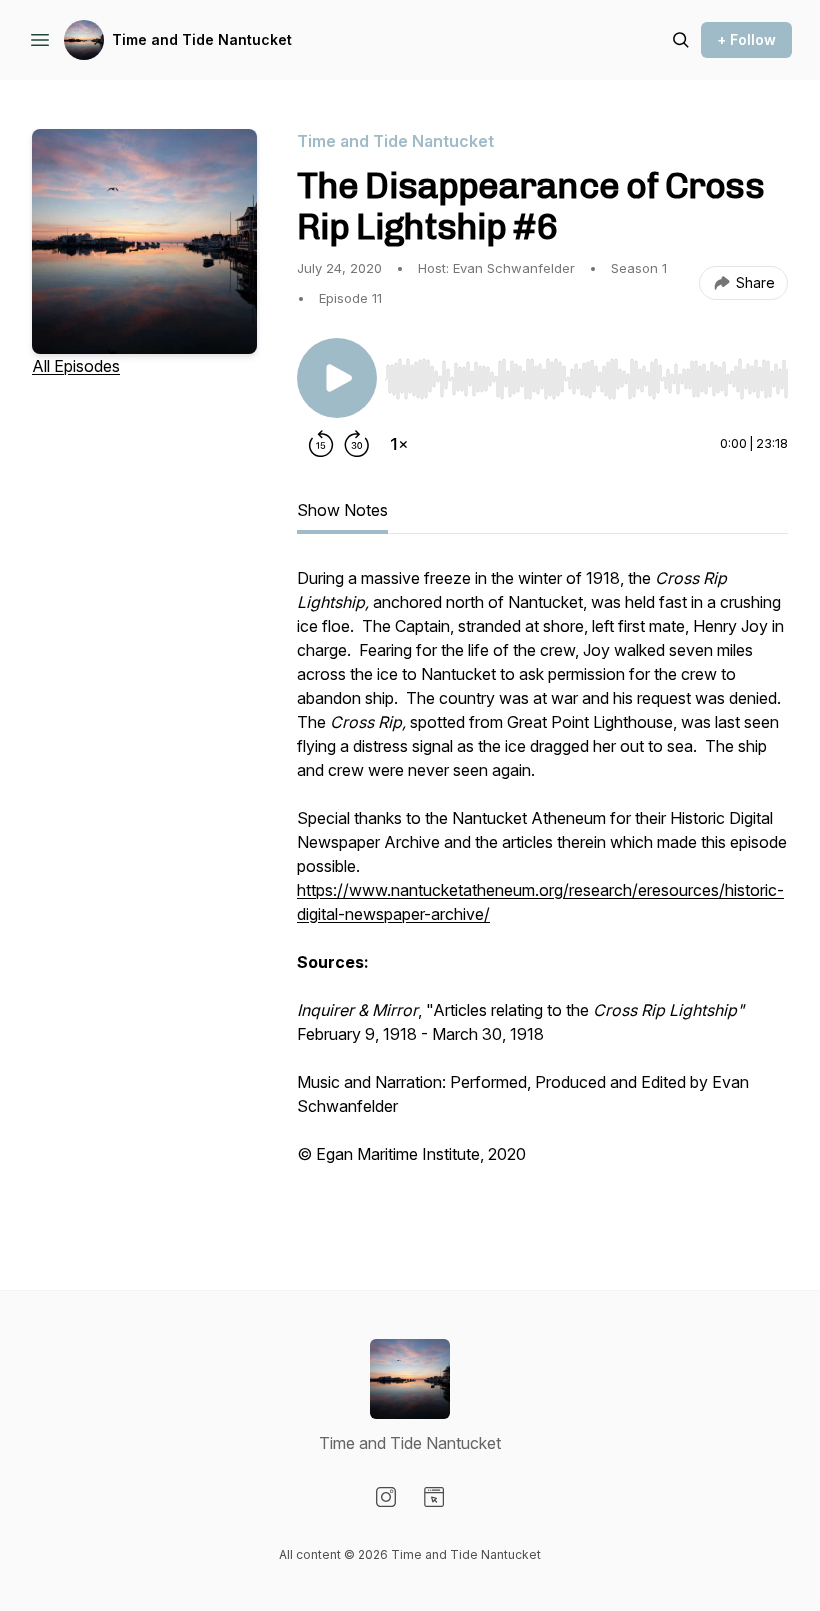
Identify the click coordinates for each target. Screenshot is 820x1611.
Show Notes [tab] (342, 510)
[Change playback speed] (399, 444)
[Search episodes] (681, 40)
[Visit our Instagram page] (386, 1497)
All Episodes (76, 366)
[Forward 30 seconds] (357, 444)
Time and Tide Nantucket (202, 39)
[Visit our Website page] (434, 1497)
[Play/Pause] (337, 378)
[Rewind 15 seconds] (321, 444)
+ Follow (746, 39)
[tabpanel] (542, 888)
